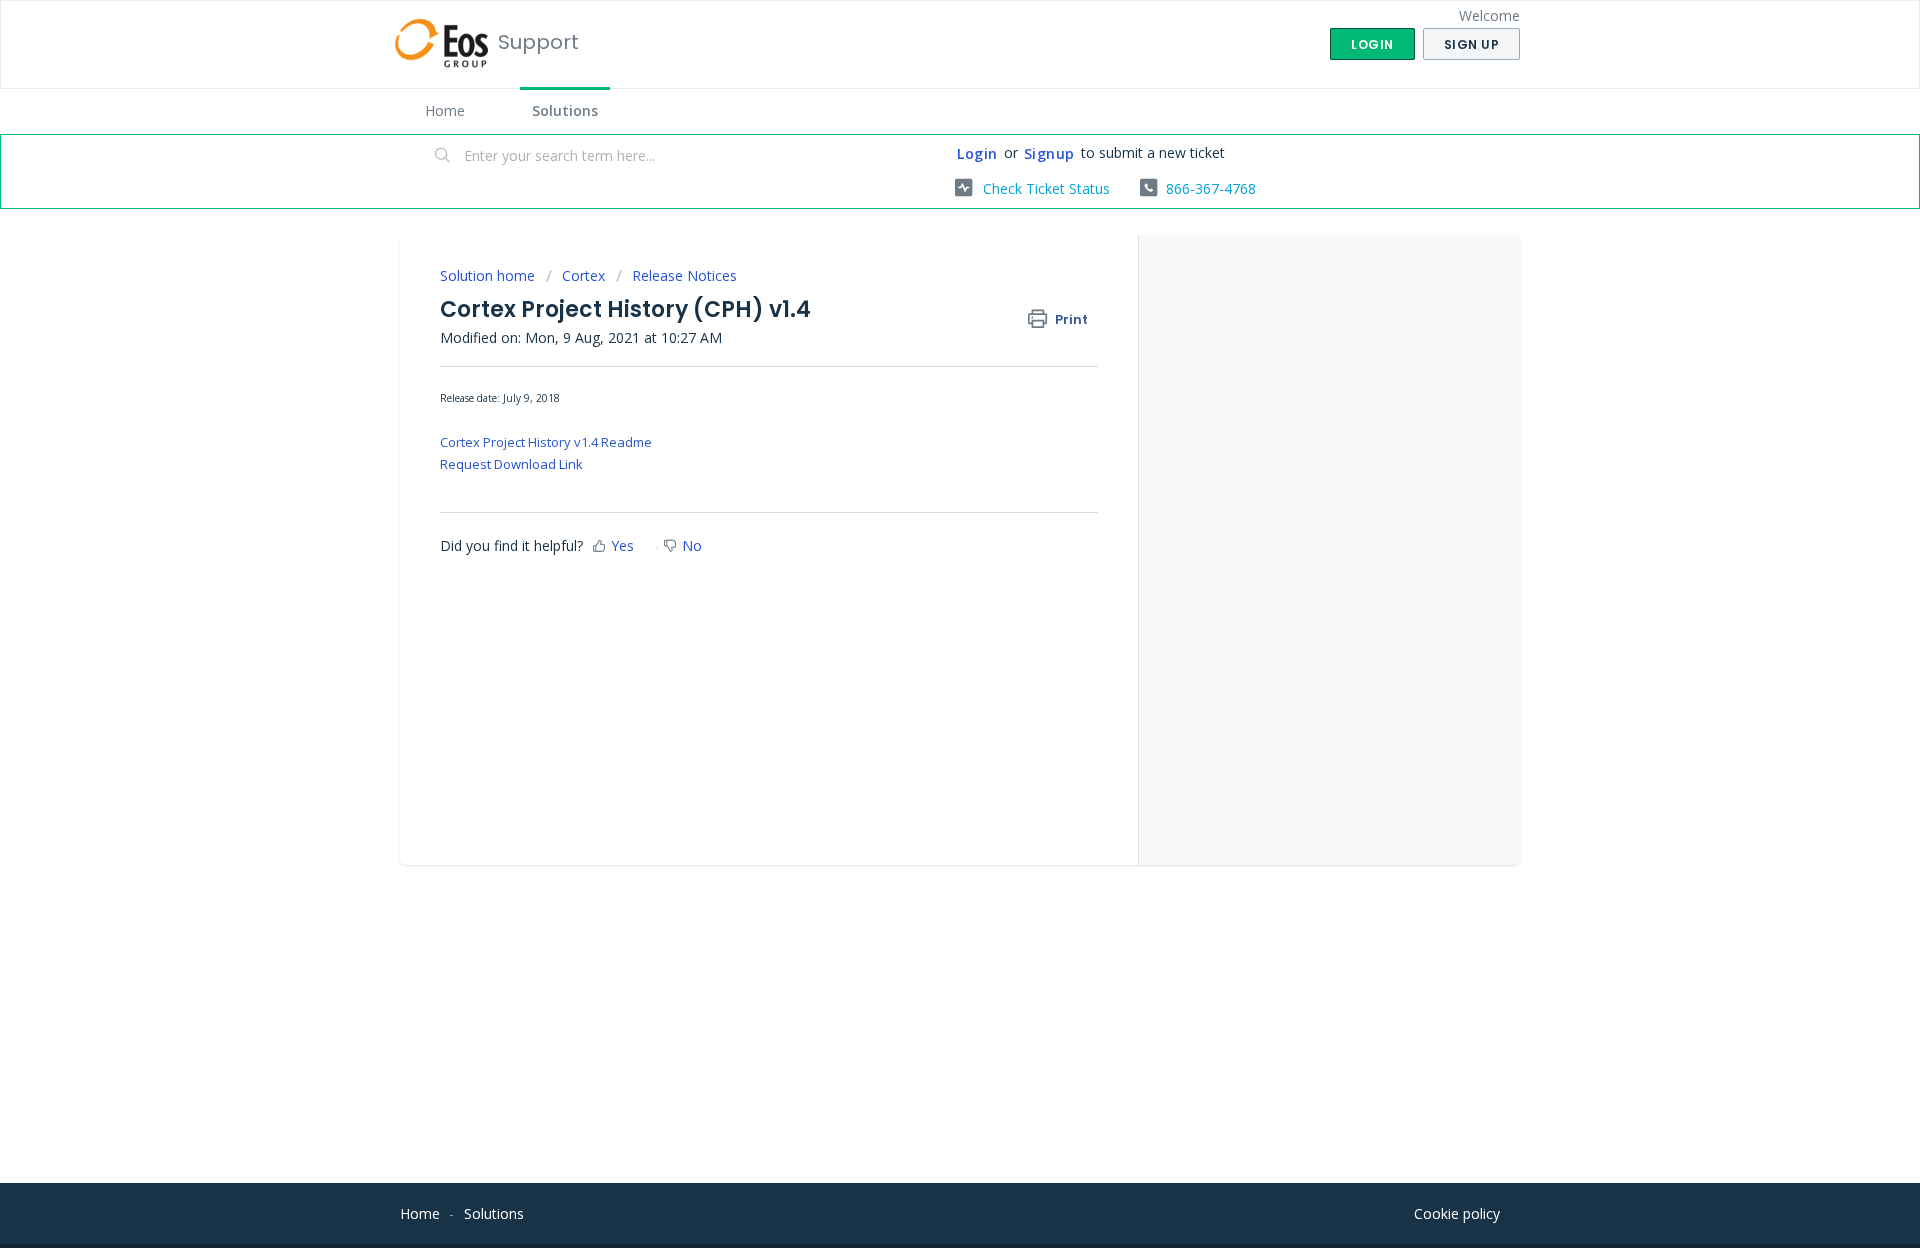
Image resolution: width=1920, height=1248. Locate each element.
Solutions (565, 110)
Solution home (489, 275)
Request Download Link (511, 464)
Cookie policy (1457, 1213)
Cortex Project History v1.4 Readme (546, 442)
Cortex (583, 275)
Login (977, 153)
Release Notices (684, 275)
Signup (1049, 153)
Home (445, 110)
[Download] (923, 364)
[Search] (443, 157)
